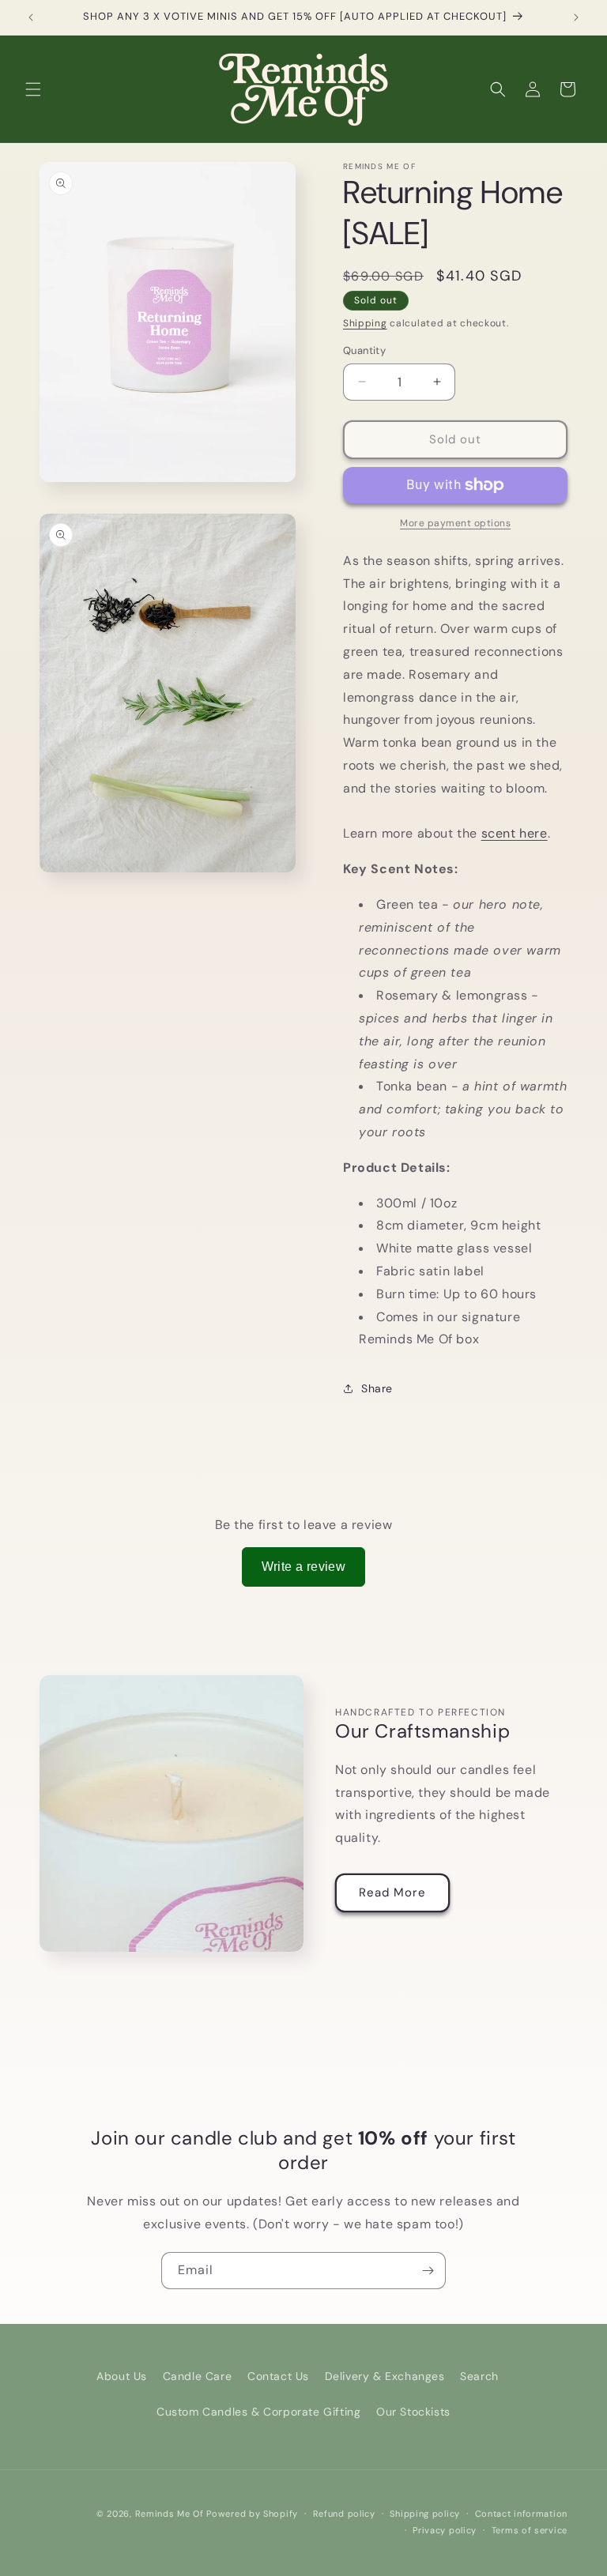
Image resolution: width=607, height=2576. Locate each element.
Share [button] (377, 1388)
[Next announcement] (576, 17)
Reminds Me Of (170, 2514)
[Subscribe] (428, 2271)
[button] (33, 89)
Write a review (304, 1567)
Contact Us (278, 2376)
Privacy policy (445, 2530)
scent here (515, 833)
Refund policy (344, 2514)
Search (479, 2376)
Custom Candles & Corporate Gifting (258, 2412)
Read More (392, 1892)
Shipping (365, 323)
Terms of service (530, 2530)
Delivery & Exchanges (385, 2376)
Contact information (521, 2514)
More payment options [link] (455, 523)
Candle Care (198, 2376)
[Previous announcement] (31, 17)
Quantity (364, 350)
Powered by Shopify (252, 2514)
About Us (122, 2376)
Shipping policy (425, 2514)
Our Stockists (413, 2412)
